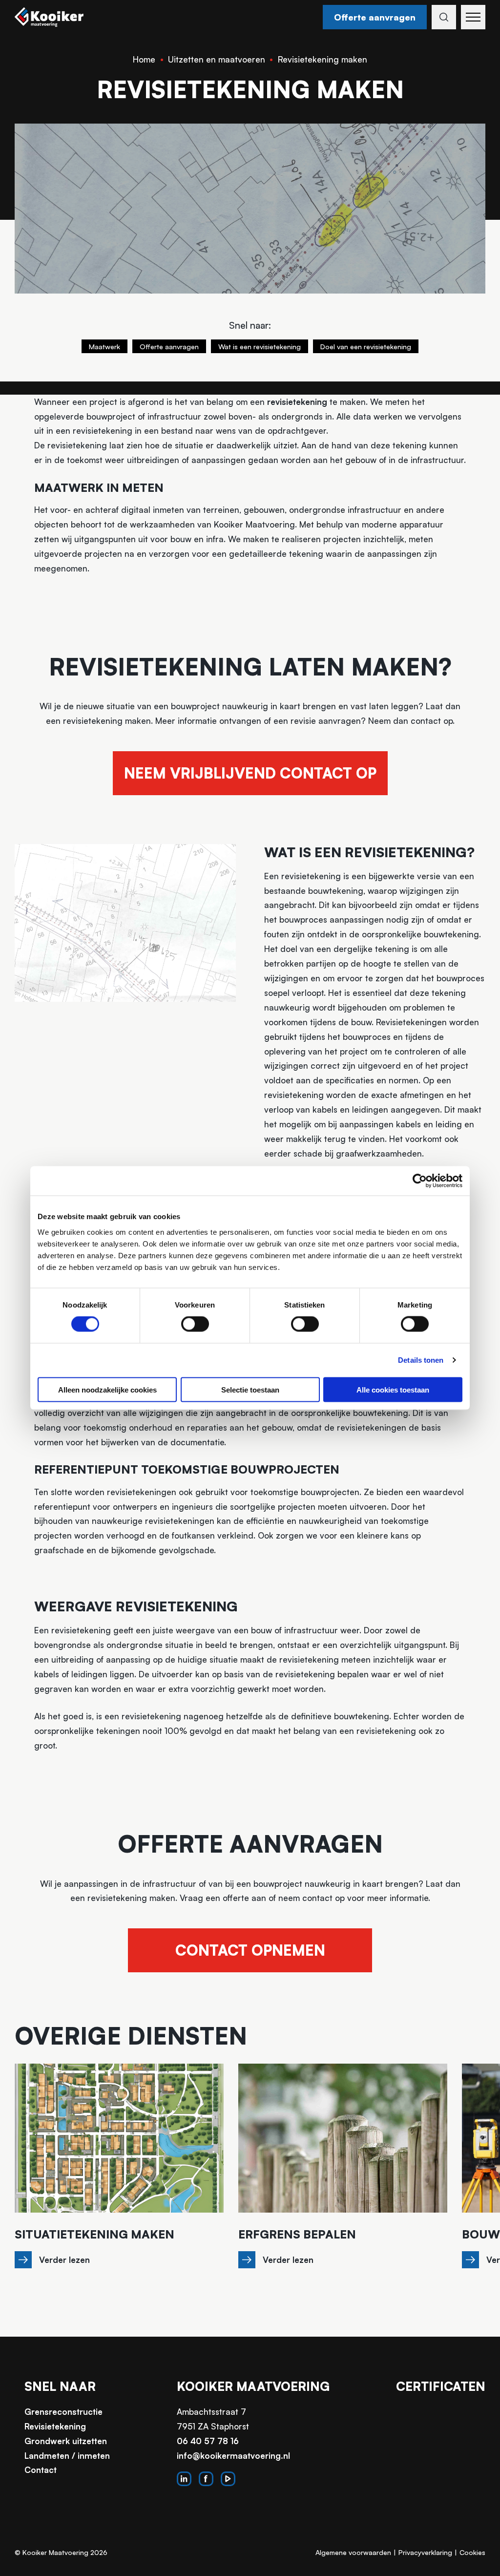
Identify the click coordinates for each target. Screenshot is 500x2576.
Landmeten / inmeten (67, 2456)
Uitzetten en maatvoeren (217, 59)
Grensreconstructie (63, 2412)
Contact (41, 2470)
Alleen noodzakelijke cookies (107, 1389)
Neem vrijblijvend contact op (250, 773)
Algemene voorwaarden (353, 2552)
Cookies (472, 2552)
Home (144, 59)
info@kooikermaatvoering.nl (233, 2456)
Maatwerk (104, 346)
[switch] (195, 1324)
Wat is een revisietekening (260, 346)
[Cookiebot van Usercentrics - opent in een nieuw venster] (420, 1181)
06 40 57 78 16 (208, 2441)
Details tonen (421, 1360)
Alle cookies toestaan (393, 1389)
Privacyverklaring (425, 2552)
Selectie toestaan (250, 1389)
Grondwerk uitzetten (66, 2441)
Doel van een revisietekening (366, 346)
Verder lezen (64, 2260)
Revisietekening (55, 2426)
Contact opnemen (250, 1950)
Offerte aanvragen (375, 17)
